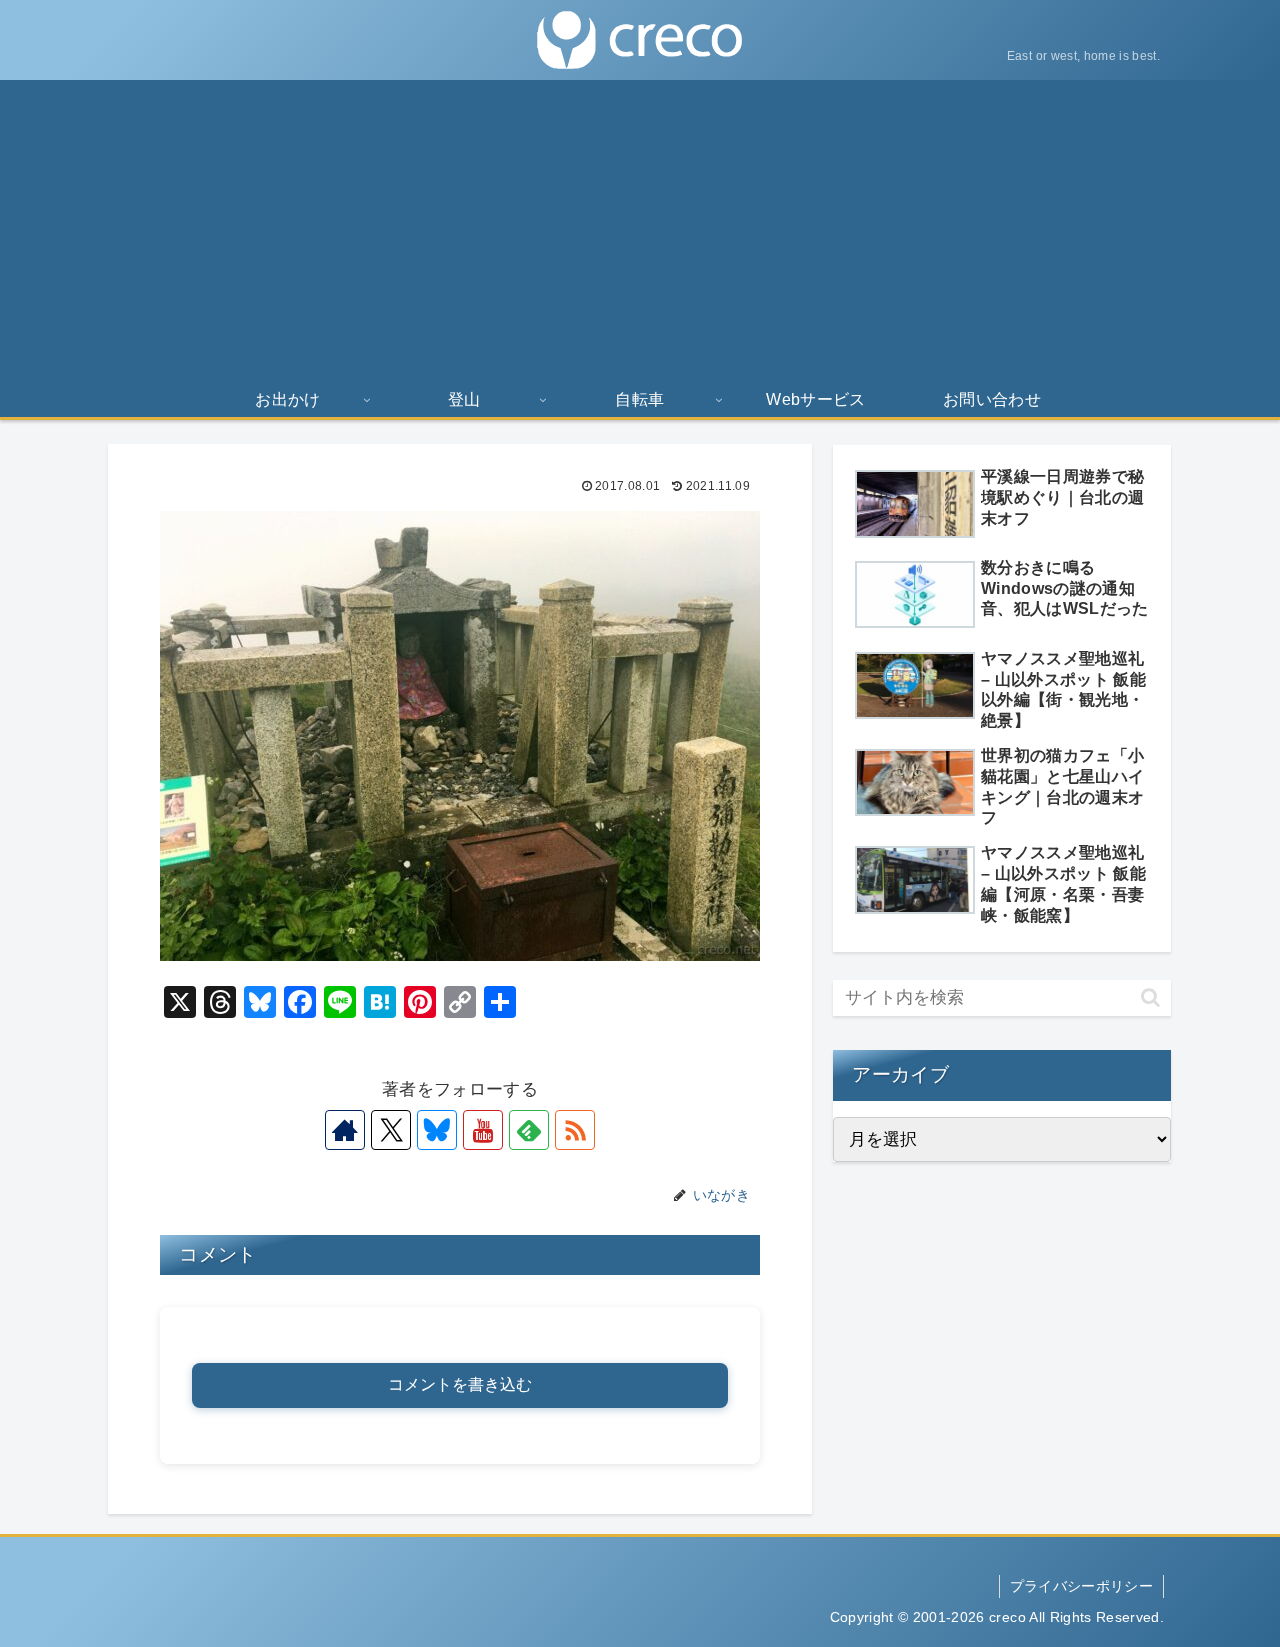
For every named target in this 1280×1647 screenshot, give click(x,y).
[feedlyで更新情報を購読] (529, 1130)
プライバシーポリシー (1081, 1586)
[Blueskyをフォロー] (437, 1130)
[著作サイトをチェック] (345, 1130)
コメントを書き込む (460, 1384)
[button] (1150, 997)
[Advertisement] (640, 230)
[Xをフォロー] (391, 1130)
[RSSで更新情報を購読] (575, 1130)
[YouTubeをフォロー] (483, 1130)
